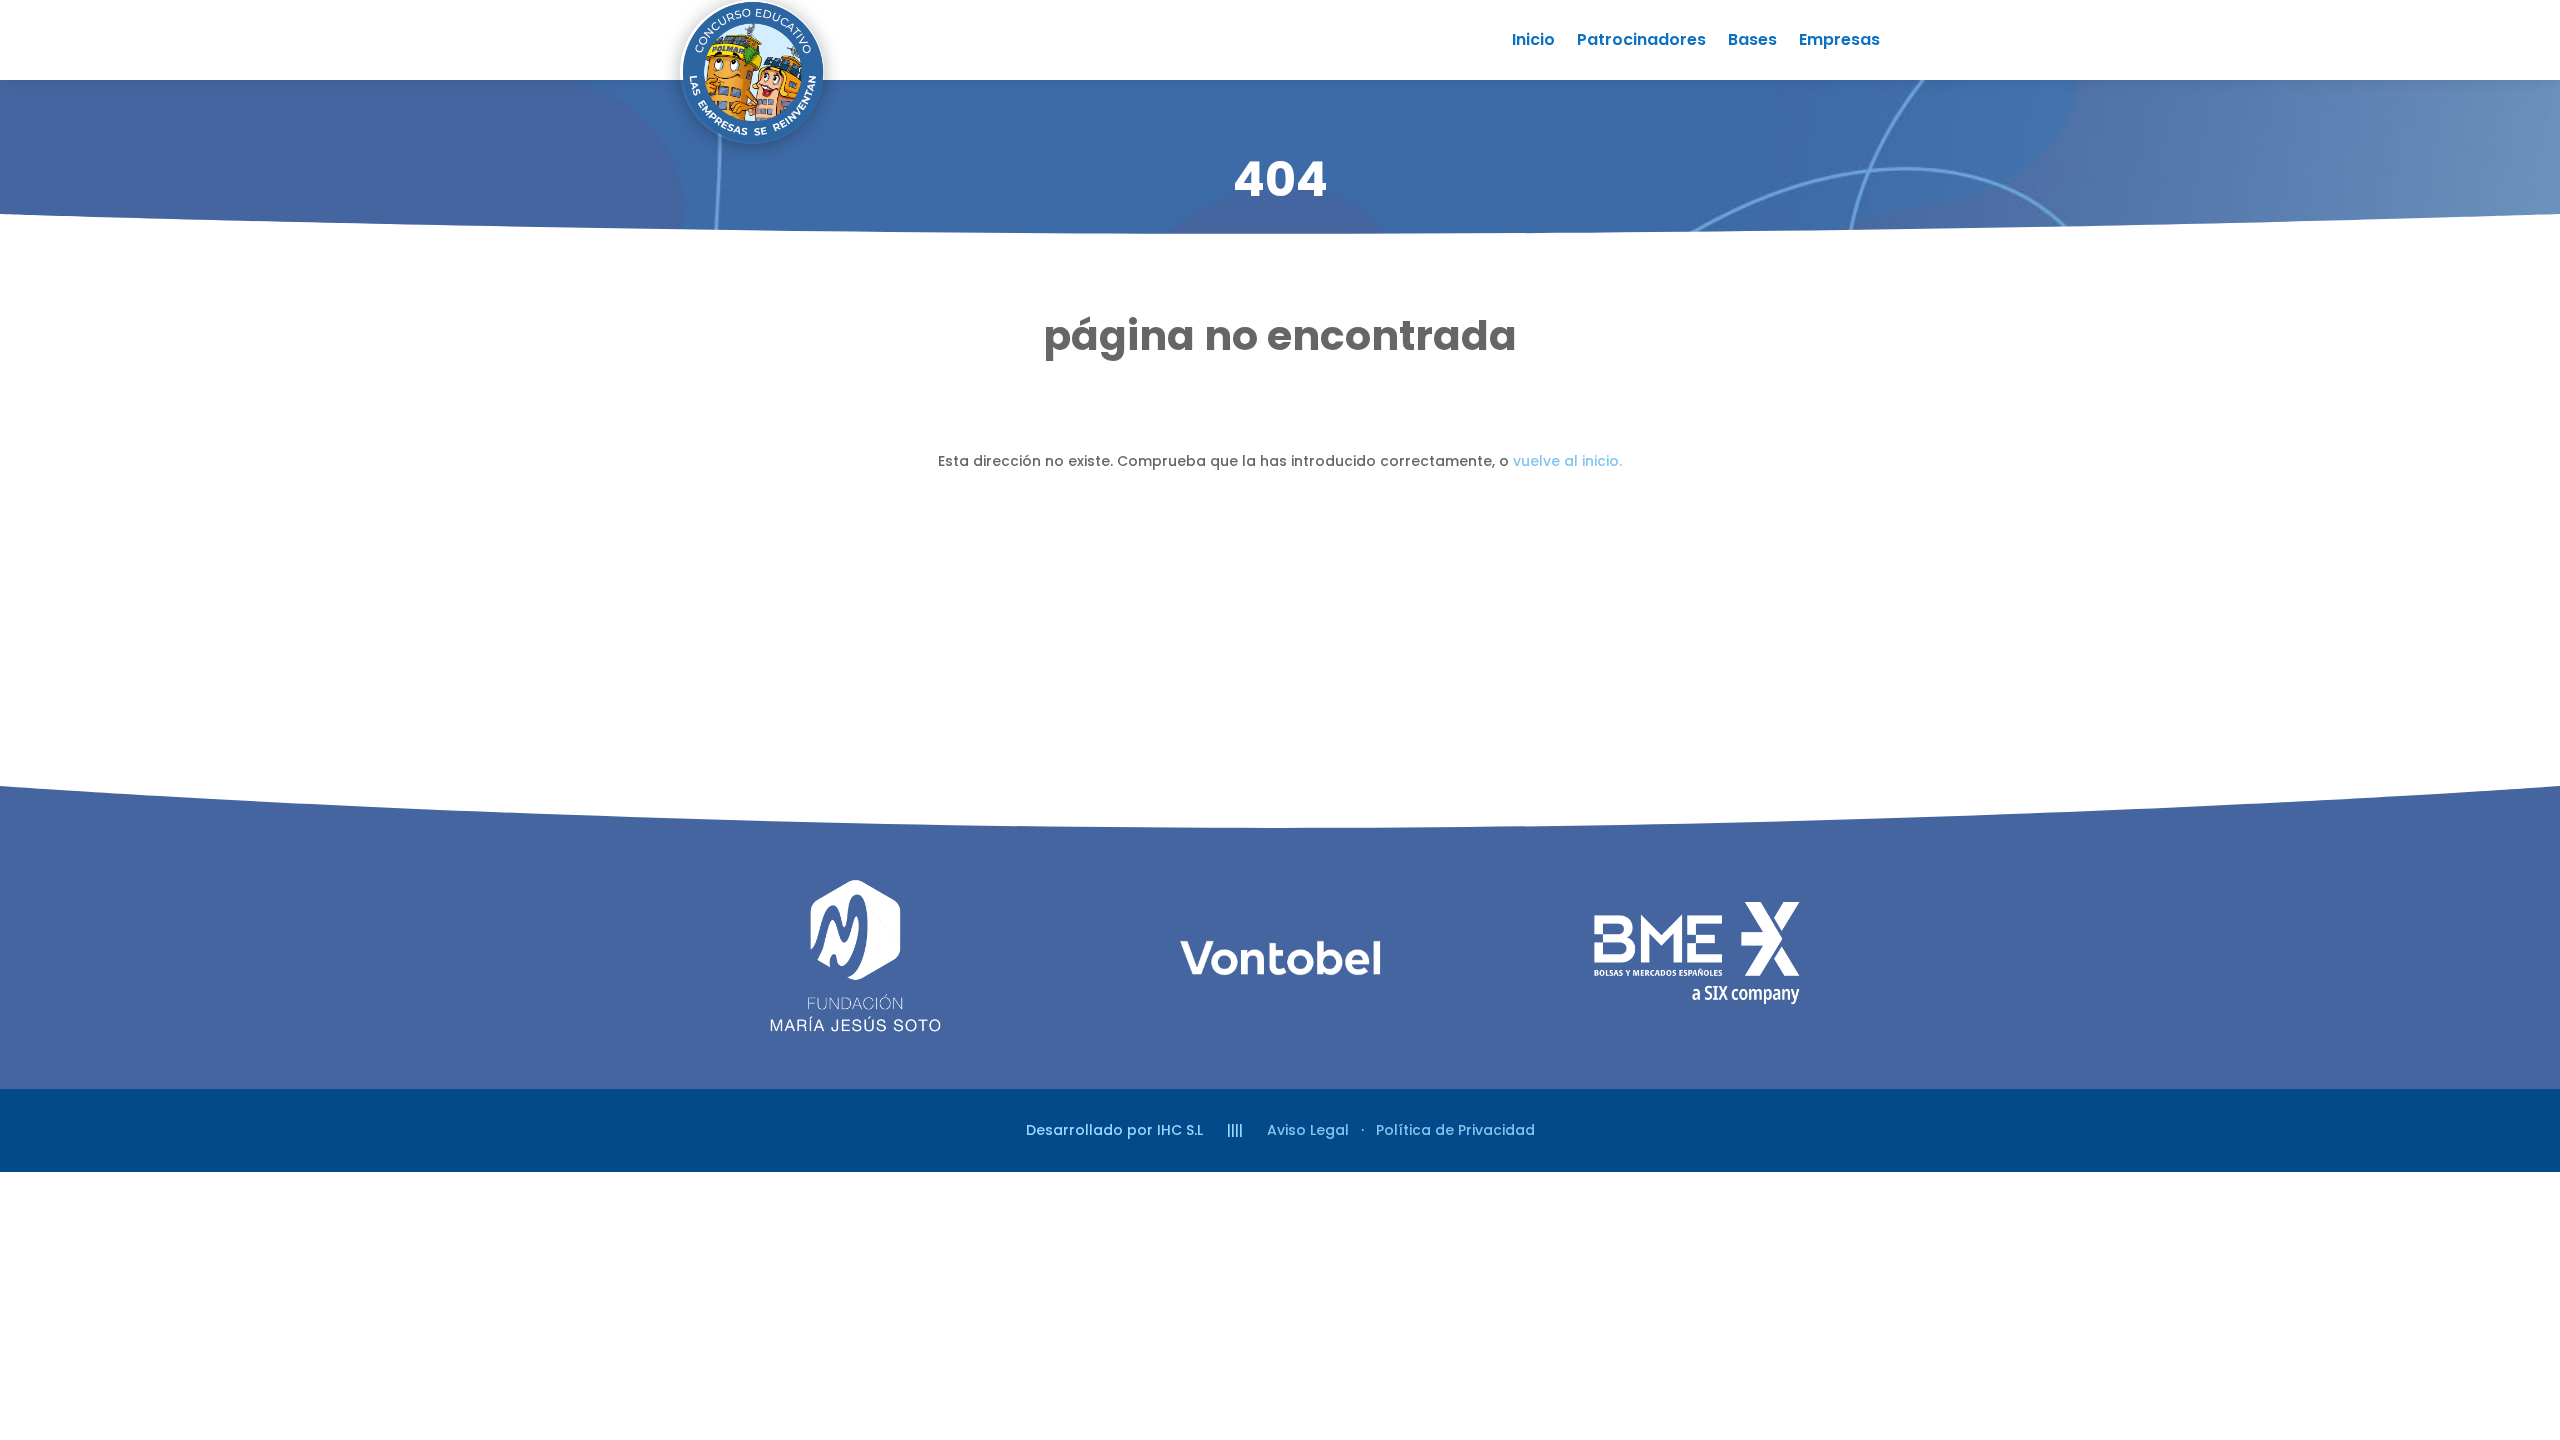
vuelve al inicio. (1567, 461)
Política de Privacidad (1455, 1130)
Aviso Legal (1308, 1130)
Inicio (1533, 42)
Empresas (1839, 42)
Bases (1752, 42)
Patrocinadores (1641, 42)
